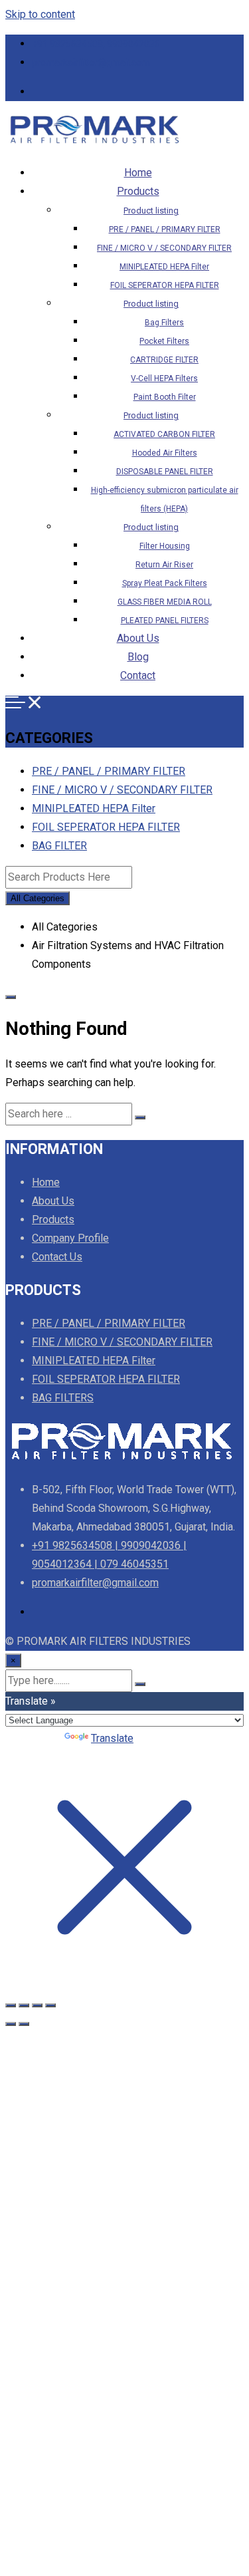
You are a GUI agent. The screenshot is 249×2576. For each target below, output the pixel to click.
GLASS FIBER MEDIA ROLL (165, 602)
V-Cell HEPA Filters (164, 378)
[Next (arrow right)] (24, 2024)
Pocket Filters (164, 341)
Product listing (151, 211)
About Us (138, 638)
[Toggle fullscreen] (24, 2005)
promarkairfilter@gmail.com (91, 63)
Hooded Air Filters (165, 453)
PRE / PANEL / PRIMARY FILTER (165, 229)
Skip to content (40, 14)
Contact (138, 675)
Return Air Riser (164, 565)
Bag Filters (164, 323)
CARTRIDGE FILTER (164, 360)
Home (138, 173)
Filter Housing (165, 546)
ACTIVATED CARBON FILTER (164, 434)
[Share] (37, 2005)
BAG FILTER (59, 846)
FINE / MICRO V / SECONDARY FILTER (164, 248)
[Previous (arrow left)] (11, 2024)
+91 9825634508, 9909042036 (96, 44)
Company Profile (70, 1238)
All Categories (38, 898)
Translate (112, 1738)
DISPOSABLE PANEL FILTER (165, 472)
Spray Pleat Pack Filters (165, 583)
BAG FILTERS (63, 1398)
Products (138, 191)
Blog (138, 657)
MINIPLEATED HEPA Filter (164, 267)
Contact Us (57, 1257)
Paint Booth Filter (165, 397)
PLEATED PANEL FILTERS (165, 621)
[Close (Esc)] (50, 2005)
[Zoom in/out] (11, 2005)
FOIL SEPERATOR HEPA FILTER (165, 285)
